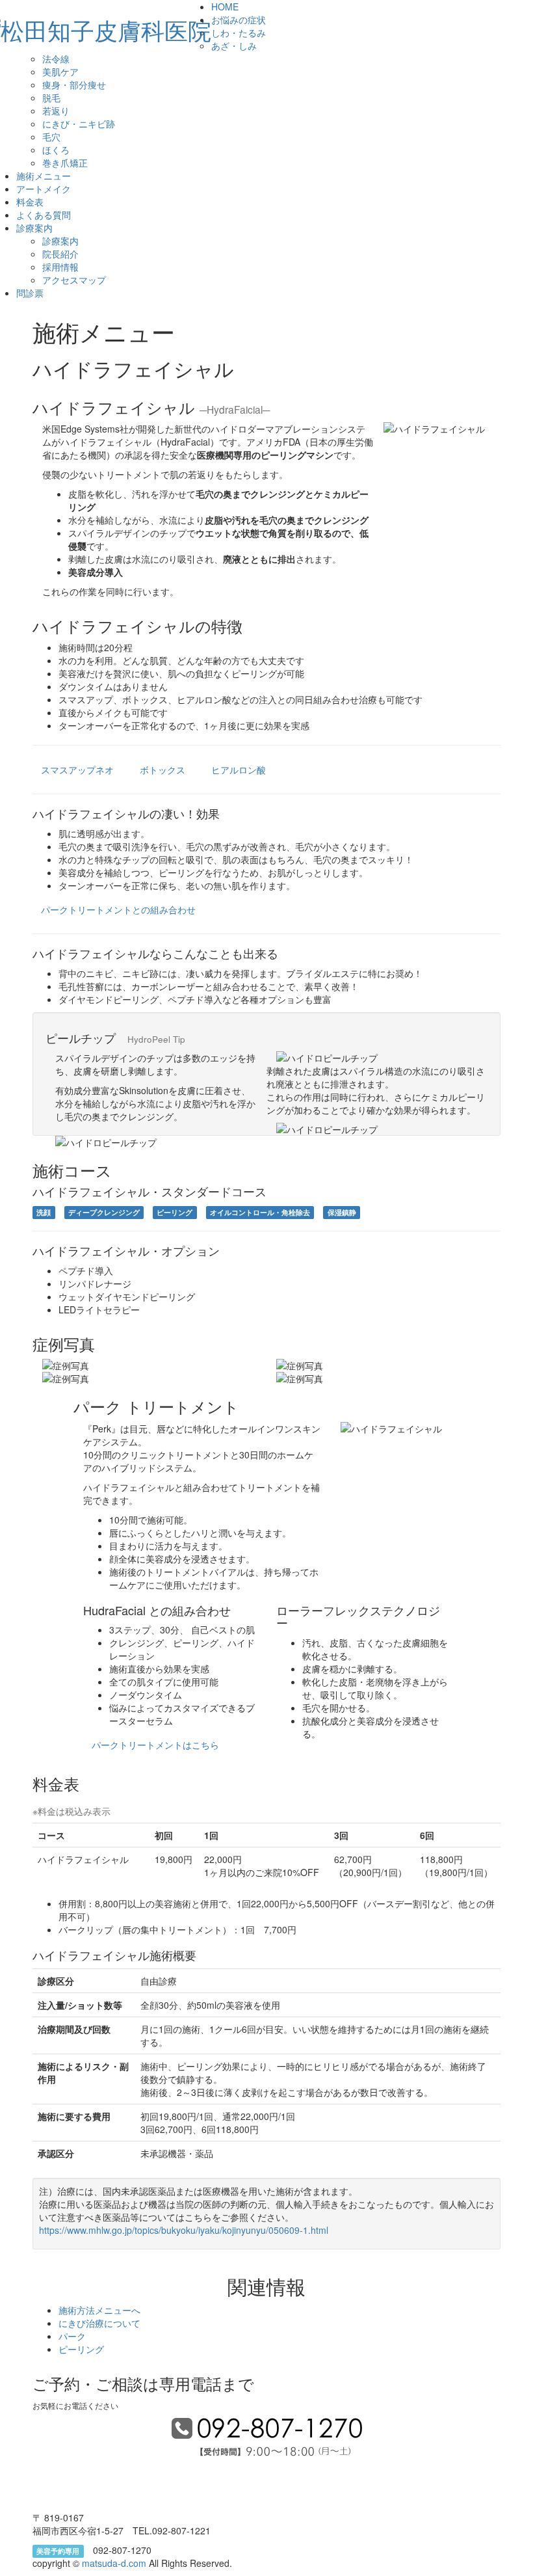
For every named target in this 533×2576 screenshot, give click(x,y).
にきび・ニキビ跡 (79, 124)
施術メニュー (44, 176)
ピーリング (81, 2349)
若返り (56, 111)
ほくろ (56, 150)
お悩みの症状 (239, 20)
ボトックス (162, 770)
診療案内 (34, 228)
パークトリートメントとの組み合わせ (118, 909)
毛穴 (51, 137)
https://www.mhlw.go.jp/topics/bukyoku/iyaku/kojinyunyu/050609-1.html (184, 2230)
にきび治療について (99, 2323)
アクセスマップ (74, 280)
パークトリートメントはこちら (155, 1745)
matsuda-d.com (115, 2563)
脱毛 (51, 98)
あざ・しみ (234, 46)
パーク (72, 2336)
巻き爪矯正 (65, 163)
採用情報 (60, 267)
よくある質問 (44, 215)
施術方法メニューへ (99, 2310)
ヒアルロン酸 (239, 770)
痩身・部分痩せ (74, 85)
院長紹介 (60, 254)
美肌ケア (60, 72)
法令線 (56, 59)
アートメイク (44, 189)
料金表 (30, 202)
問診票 (30, 293)
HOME (225, 7)
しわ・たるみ (239, 33)
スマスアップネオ (77, 770)
